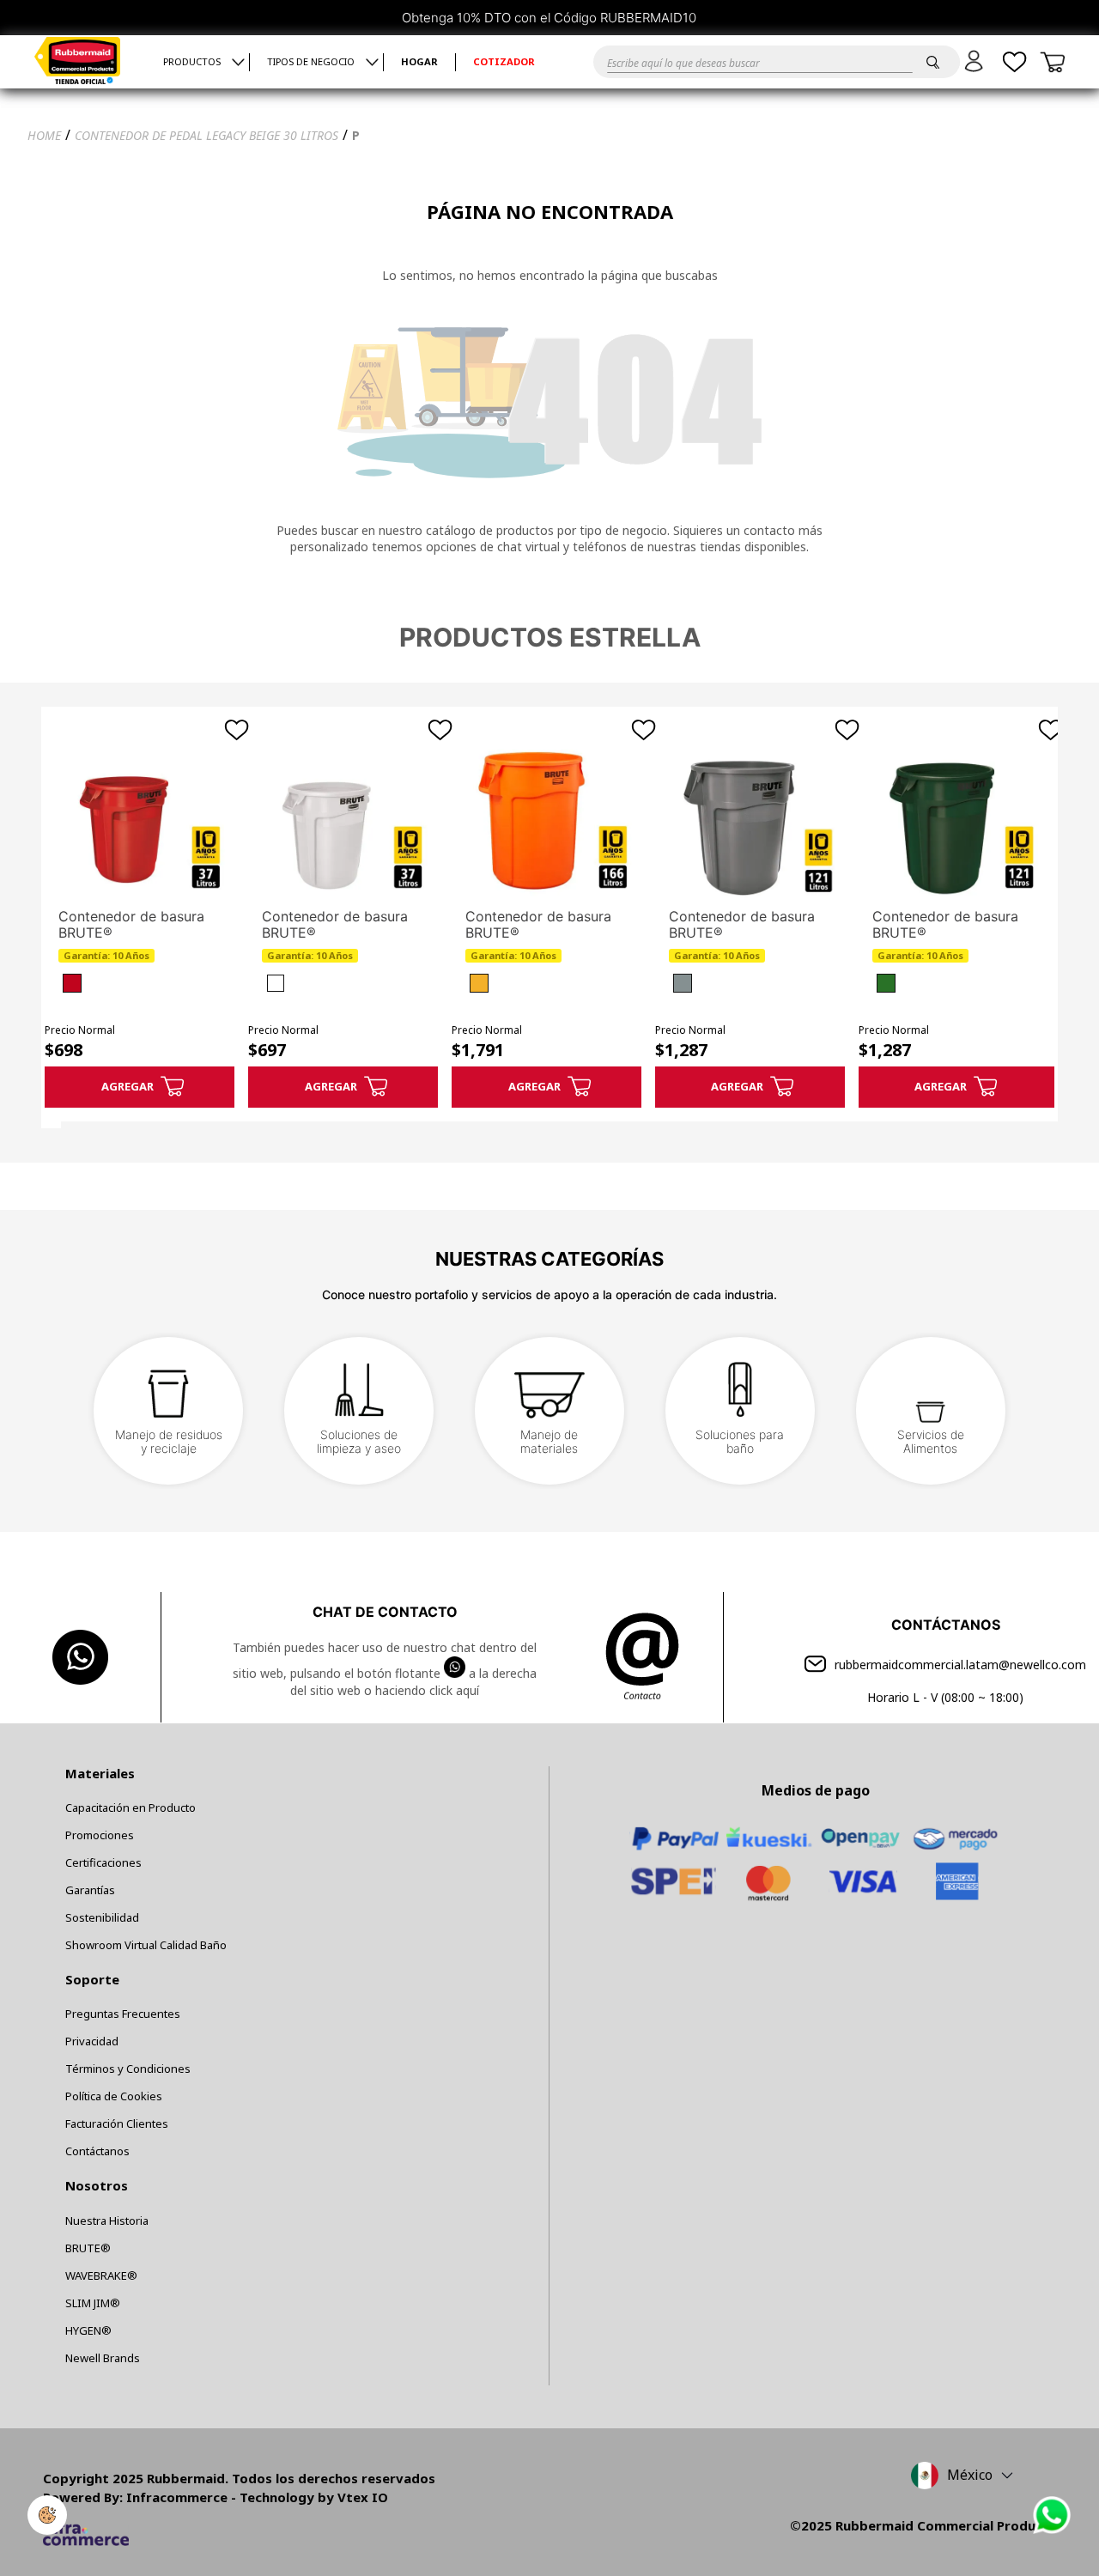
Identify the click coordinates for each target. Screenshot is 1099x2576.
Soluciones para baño (740, 1441)
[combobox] (756, 62)
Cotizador (504, 62)
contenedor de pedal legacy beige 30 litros (206, 135)
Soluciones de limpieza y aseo (359, 1441)
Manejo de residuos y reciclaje (169, 1441)
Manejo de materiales (549, 1441)
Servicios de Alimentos (931, 1441)
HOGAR (419, 62)
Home (44, 135)
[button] (977, 61)
